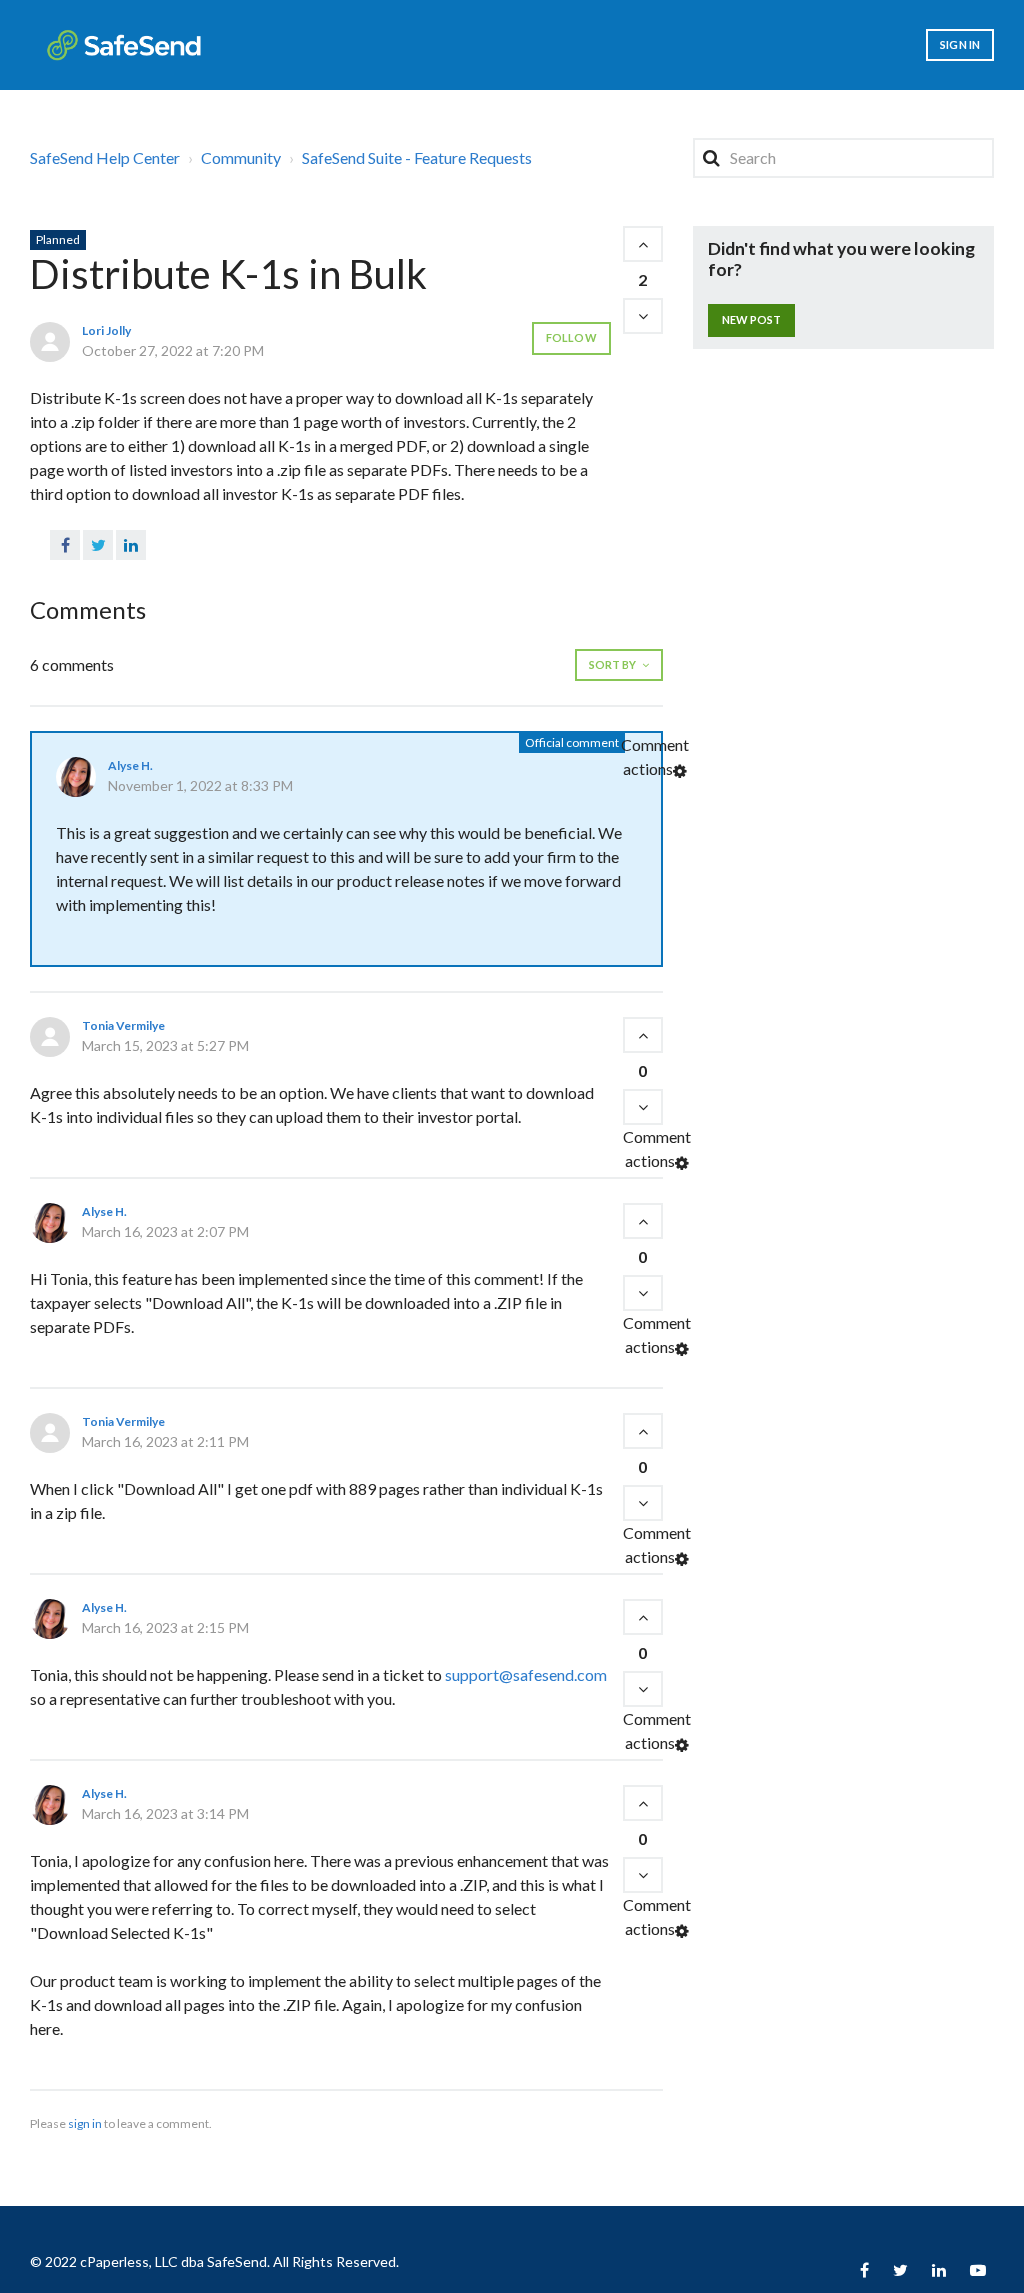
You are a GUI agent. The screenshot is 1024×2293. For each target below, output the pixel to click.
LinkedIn (131, 545)
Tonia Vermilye (123, 1025)
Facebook (65, 545)
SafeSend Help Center (105, 157)
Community (241, 157)
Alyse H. (130, 765)
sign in (85, 2123)
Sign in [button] (960, 44)
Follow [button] (571, 337)
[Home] (124, 45)
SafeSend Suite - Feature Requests (417, 157)
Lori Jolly (106, 330)
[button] (643, 244)
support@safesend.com (526, 1674)
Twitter (98, 545)
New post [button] (752, 319)
